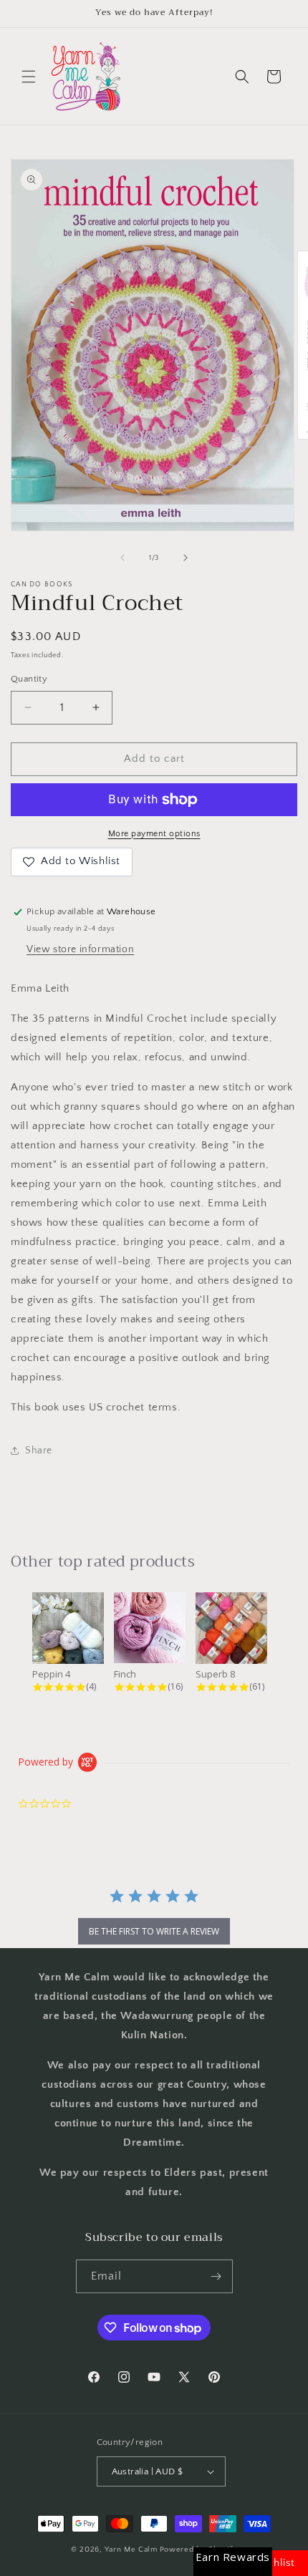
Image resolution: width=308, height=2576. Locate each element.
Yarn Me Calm (131, 2550)
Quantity (29, 679)
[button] (29, 77)
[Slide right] (186, 558)
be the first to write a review (154, 1931)
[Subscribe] (216, 2276)
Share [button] (39, 1451)
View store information (80, 949)
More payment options (154, 834)
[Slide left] (122, 558)
